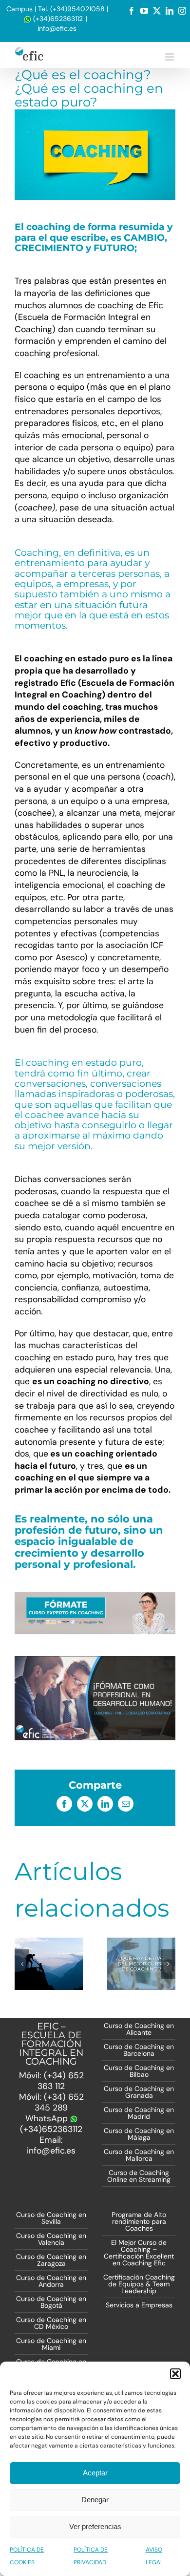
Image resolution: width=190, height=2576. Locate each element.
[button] (175, 2374)
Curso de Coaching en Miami (51, 2344)
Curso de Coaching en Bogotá (51, 2302)
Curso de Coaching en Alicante (139, 2029)
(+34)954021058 (77, 9)
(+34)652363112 (57, 19)
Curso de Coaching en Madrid (139, 2113)
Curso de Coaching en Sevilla (51, 2218)
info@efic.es (57, 28)
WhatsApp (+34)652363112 (51, 2124)
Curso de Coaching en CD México (51, 2323)
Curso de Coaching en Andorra (51, 2281)
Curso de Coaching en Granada (139, 2092)
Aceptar (95, 2473)
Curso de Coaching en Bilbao (139, 2071)
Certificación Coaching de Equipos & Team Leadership (139, 2284)
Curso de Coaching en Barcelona (139, 2050)
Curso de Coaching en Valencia (51, 2239)
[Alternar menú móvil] (170, 57)
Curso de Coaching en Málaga (139, 2134)
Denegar (95, 2500)
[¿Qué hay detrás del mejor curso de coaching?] (141, 1964)
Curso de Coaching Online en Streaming (139, 2176)
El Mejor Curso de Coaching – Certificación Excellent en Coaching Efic (139, 2253)
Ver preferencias (95, 2526)
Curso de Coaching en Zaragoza (51, 2260)
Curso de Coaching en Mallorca (139, 2155)
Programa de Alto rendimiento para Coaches (139, 2221)
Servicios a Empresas (139, 2305)
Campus (19, 9)
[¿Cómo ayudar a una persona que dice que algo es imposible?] (49, 1964)
